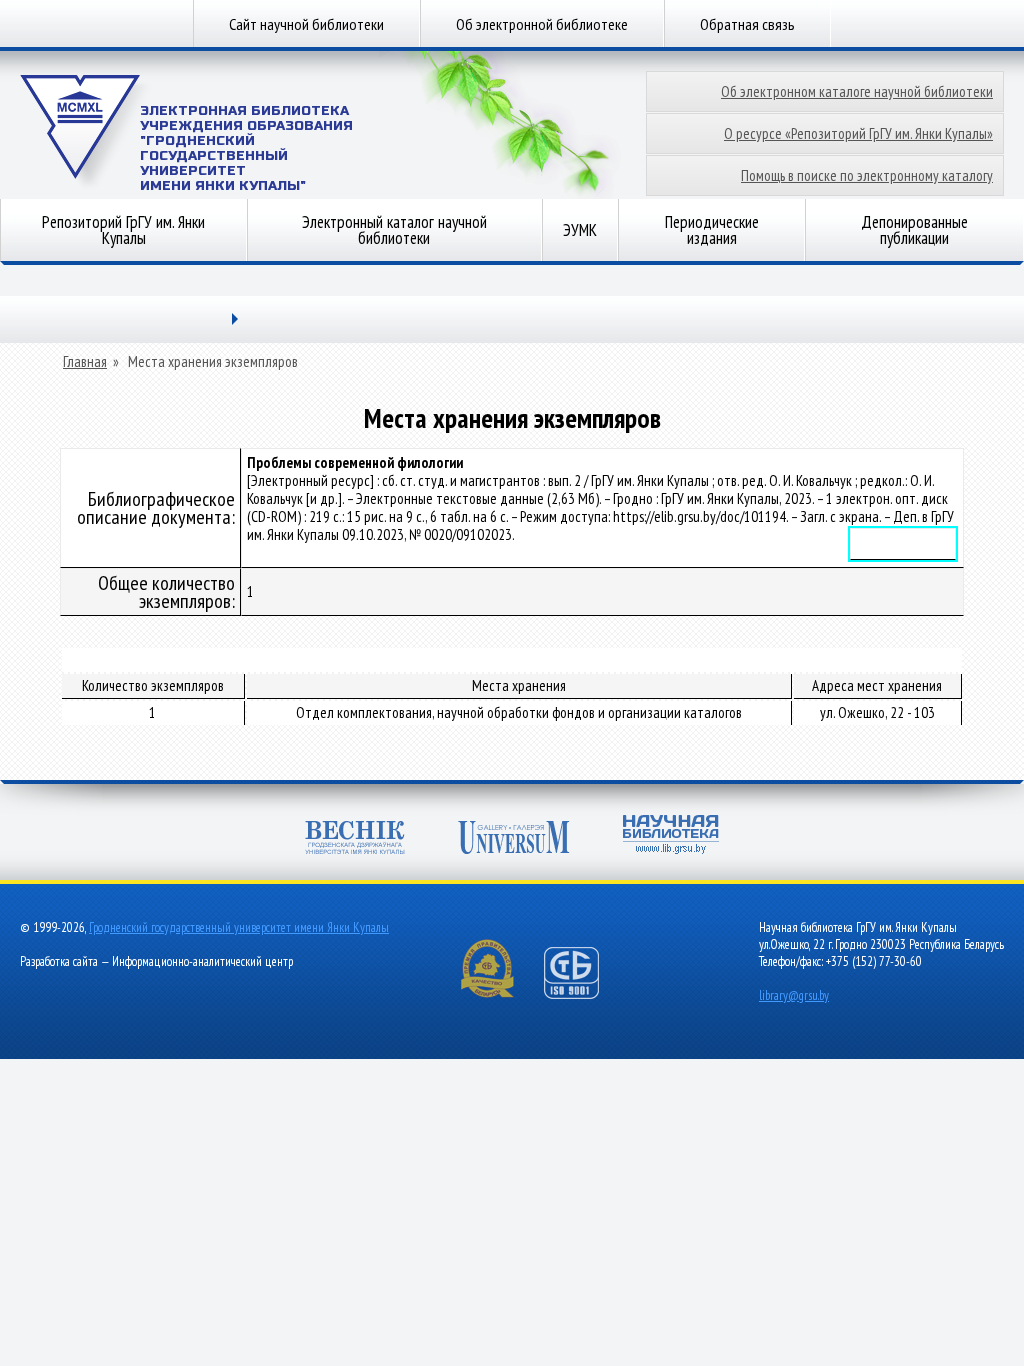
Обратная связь (747, 24)
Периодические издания (712, 230)
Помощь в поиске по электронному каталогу (867, 175)
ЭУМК (580, 230)
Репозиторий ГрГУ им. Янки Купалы (123, 230)
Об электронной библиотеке (542, 24)
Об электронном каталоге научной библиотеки (857, 91)
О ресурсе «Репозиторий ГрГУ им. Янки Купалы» (858, 133)
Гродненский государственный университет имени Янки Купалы (239, 927)
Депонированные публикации (914, 230)
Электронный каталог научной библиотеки (394, 230)
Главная (85, 362)
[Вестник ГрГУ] (355, 839)
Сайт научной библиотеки (306, 24)
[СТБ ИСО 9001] (584, 994)
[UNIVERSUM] (514, 839)
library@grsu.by (794, 995)
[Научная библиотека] (671, 836)
